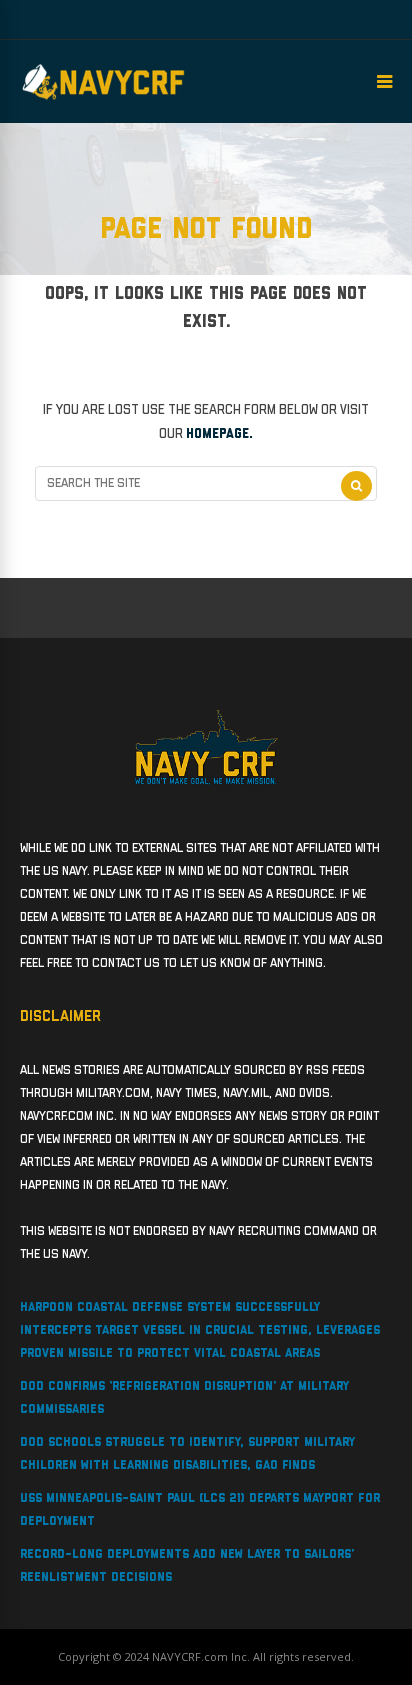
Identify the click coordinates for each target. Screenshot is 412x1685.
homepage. (219, 434)
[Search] (356, 486)
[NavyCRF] (103, 100)
